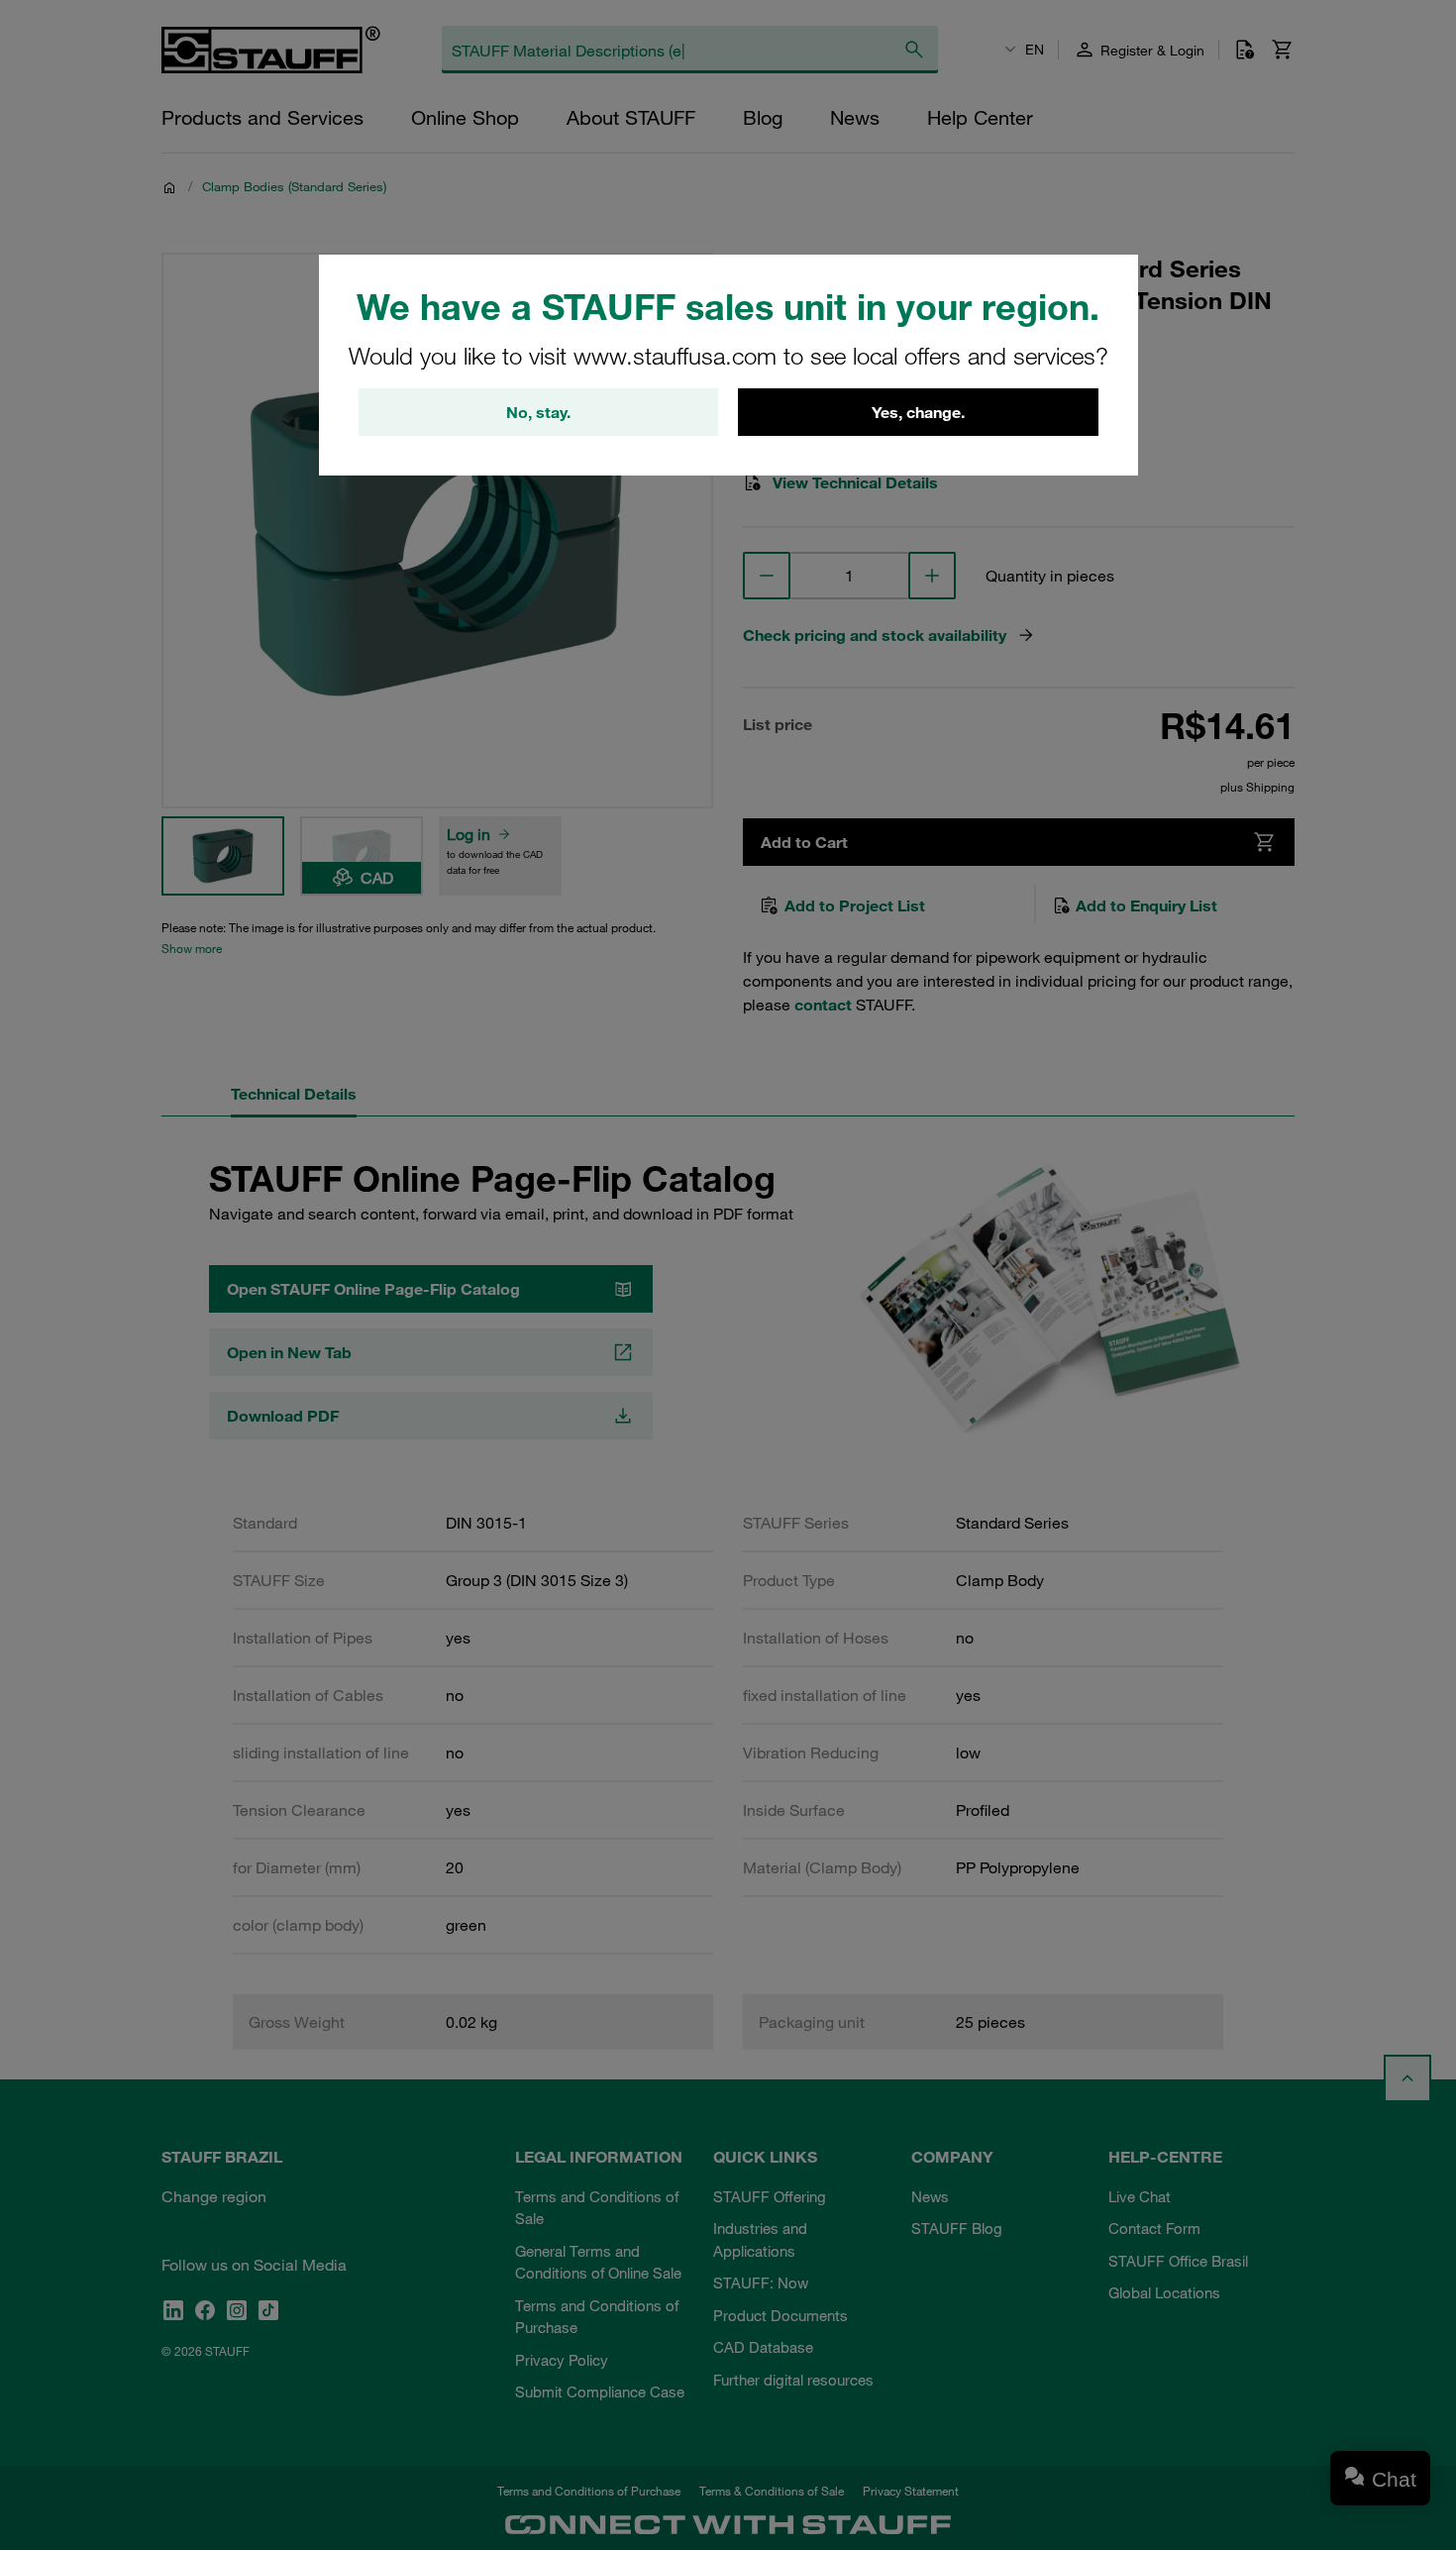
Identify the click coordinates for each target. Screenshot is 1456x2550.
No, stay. (538, 412)
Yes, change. (918, 412)
